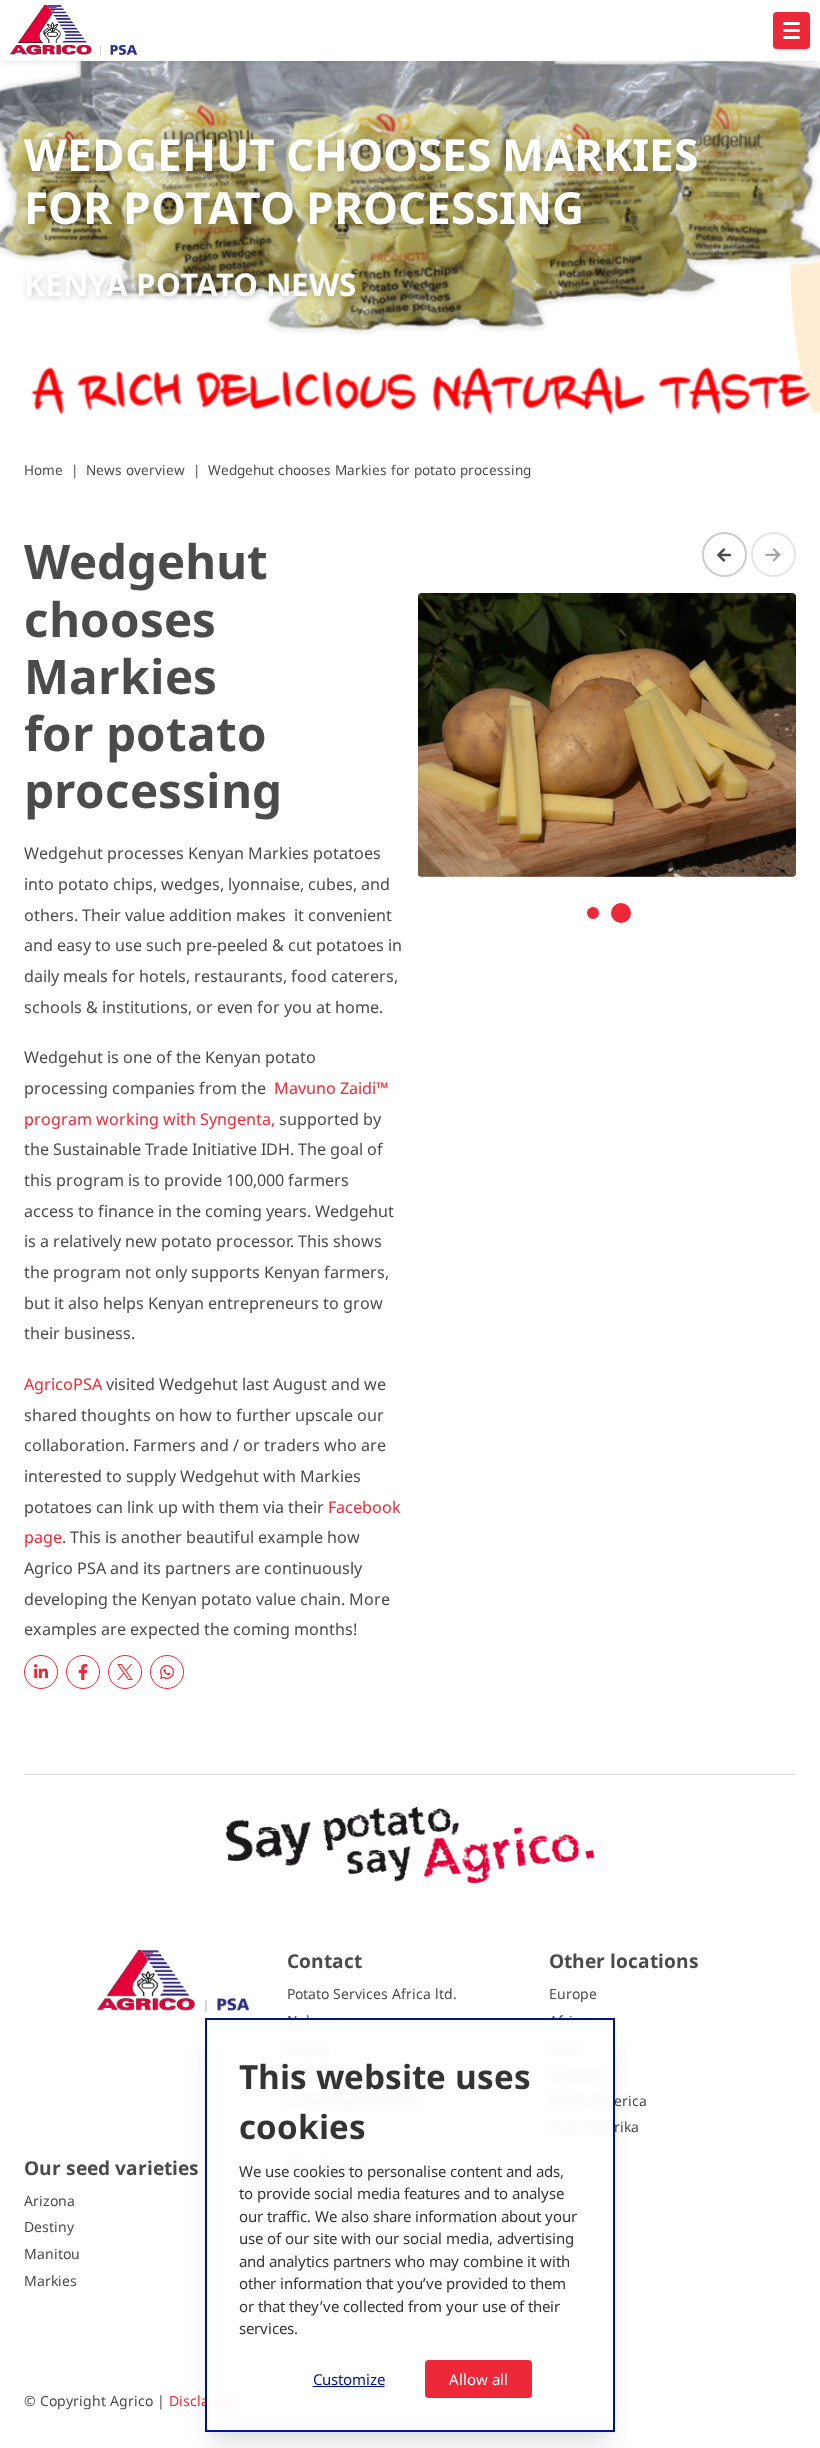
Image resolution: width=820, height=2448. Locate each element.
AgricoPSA (63, 1384)
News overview (135, 469)
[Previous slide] (724, 554)
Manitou (52, 2253)
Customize (349, 2379)
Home (43, 469)
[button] (593, 913)
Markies (50, 2280)
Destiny (49, 2226)
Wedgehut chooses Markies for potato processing (369, 469)
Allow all (478, 2379)
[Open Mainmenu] (791, 30)
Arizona (49, 2200)
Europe (573, 1993)
